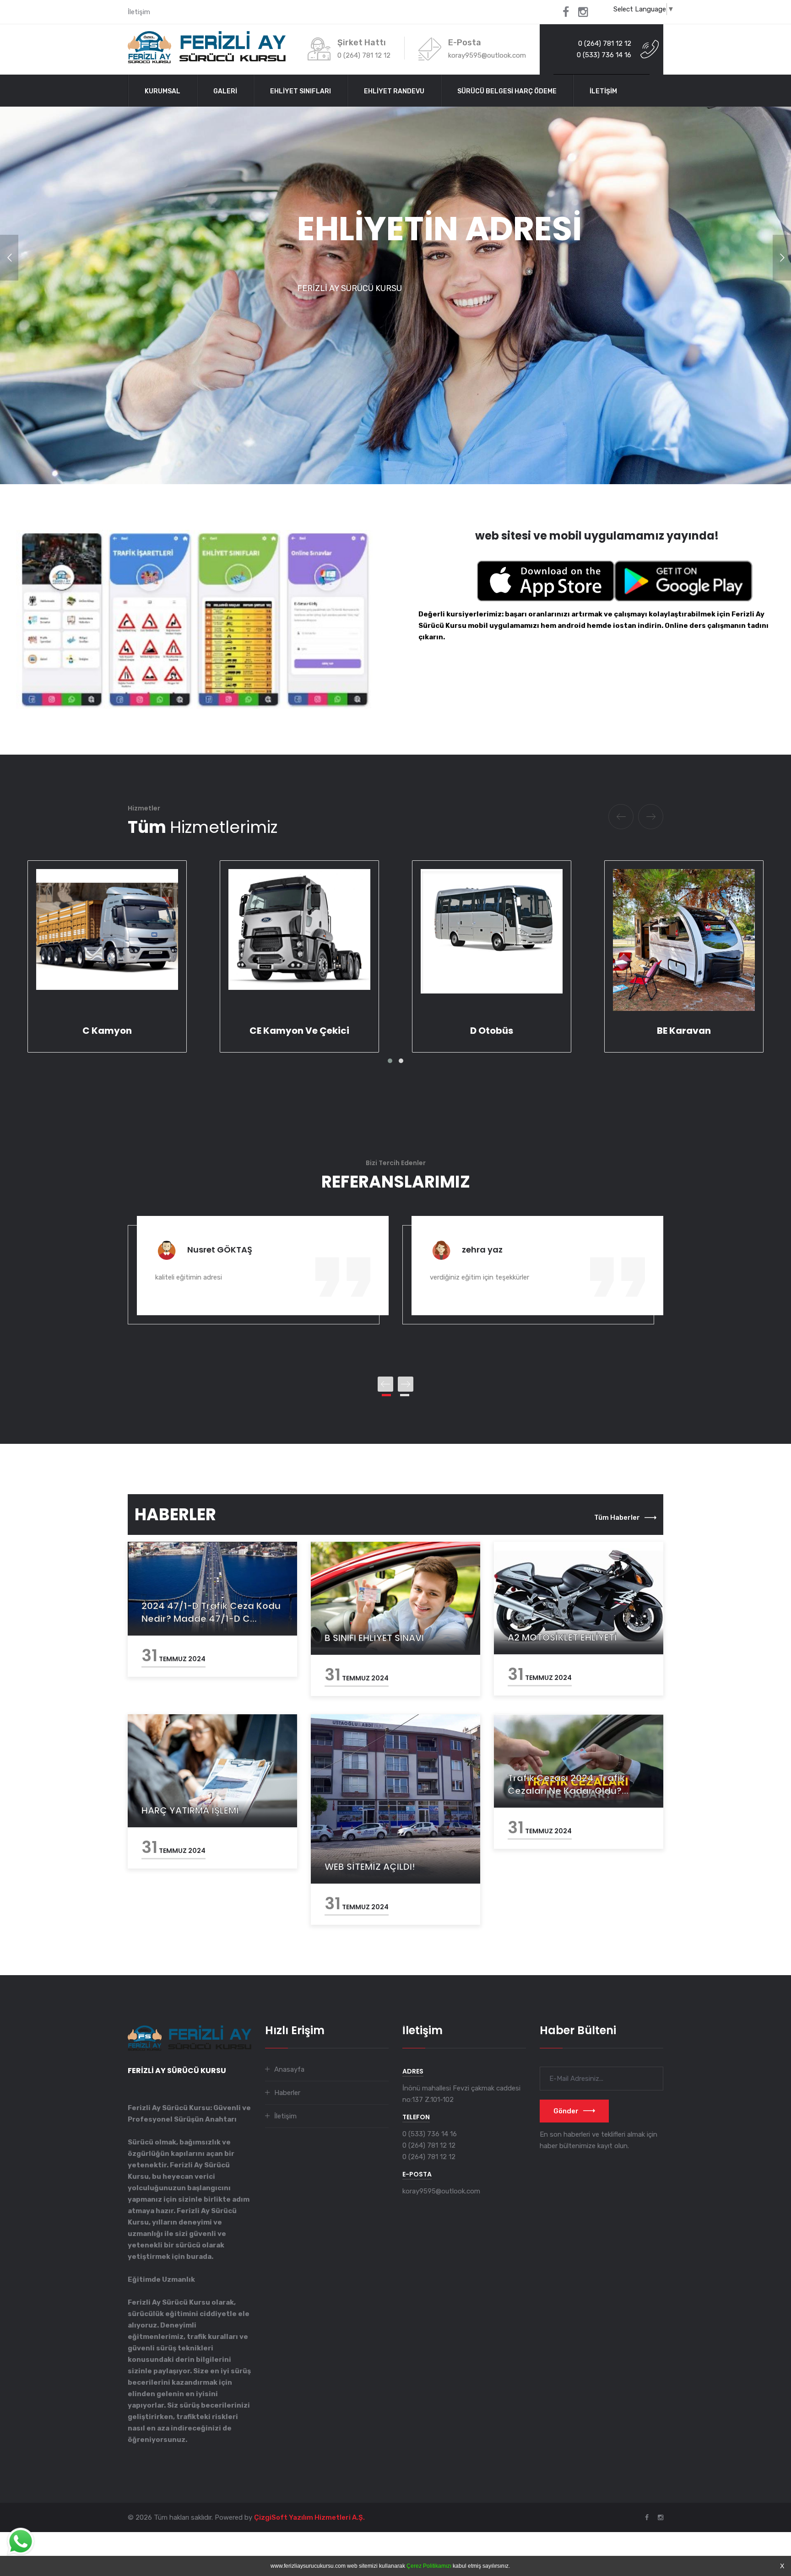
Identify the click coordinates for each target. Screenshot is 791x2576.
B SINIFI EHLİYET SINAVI (374, 1638)
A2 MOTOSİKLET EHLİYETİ (562, 1637)
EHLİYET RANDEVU (394, 91)
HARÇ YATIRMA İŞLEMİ (190, 1810)
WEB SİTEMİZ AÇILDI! (370, 1867)
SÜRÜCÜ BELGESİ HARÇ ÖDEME (507, 91)
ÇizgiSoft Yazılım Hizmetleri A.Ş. (309, 2517)
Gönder (566, 2111)
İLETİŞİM (603, 91)
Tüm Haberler (617, 1518)
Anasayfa (289, 2069)
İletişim (139, 12)
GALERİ (225, 91)
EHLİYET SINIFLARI (301, 91)
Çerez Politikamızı (429, 2566)
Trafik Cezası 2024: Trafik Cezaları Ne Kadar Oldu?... (568, 1784)
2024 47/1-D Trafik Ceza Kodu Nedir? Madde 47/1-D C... (211, 1612)
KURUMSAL (163, 91)
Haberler (287, 2093)
